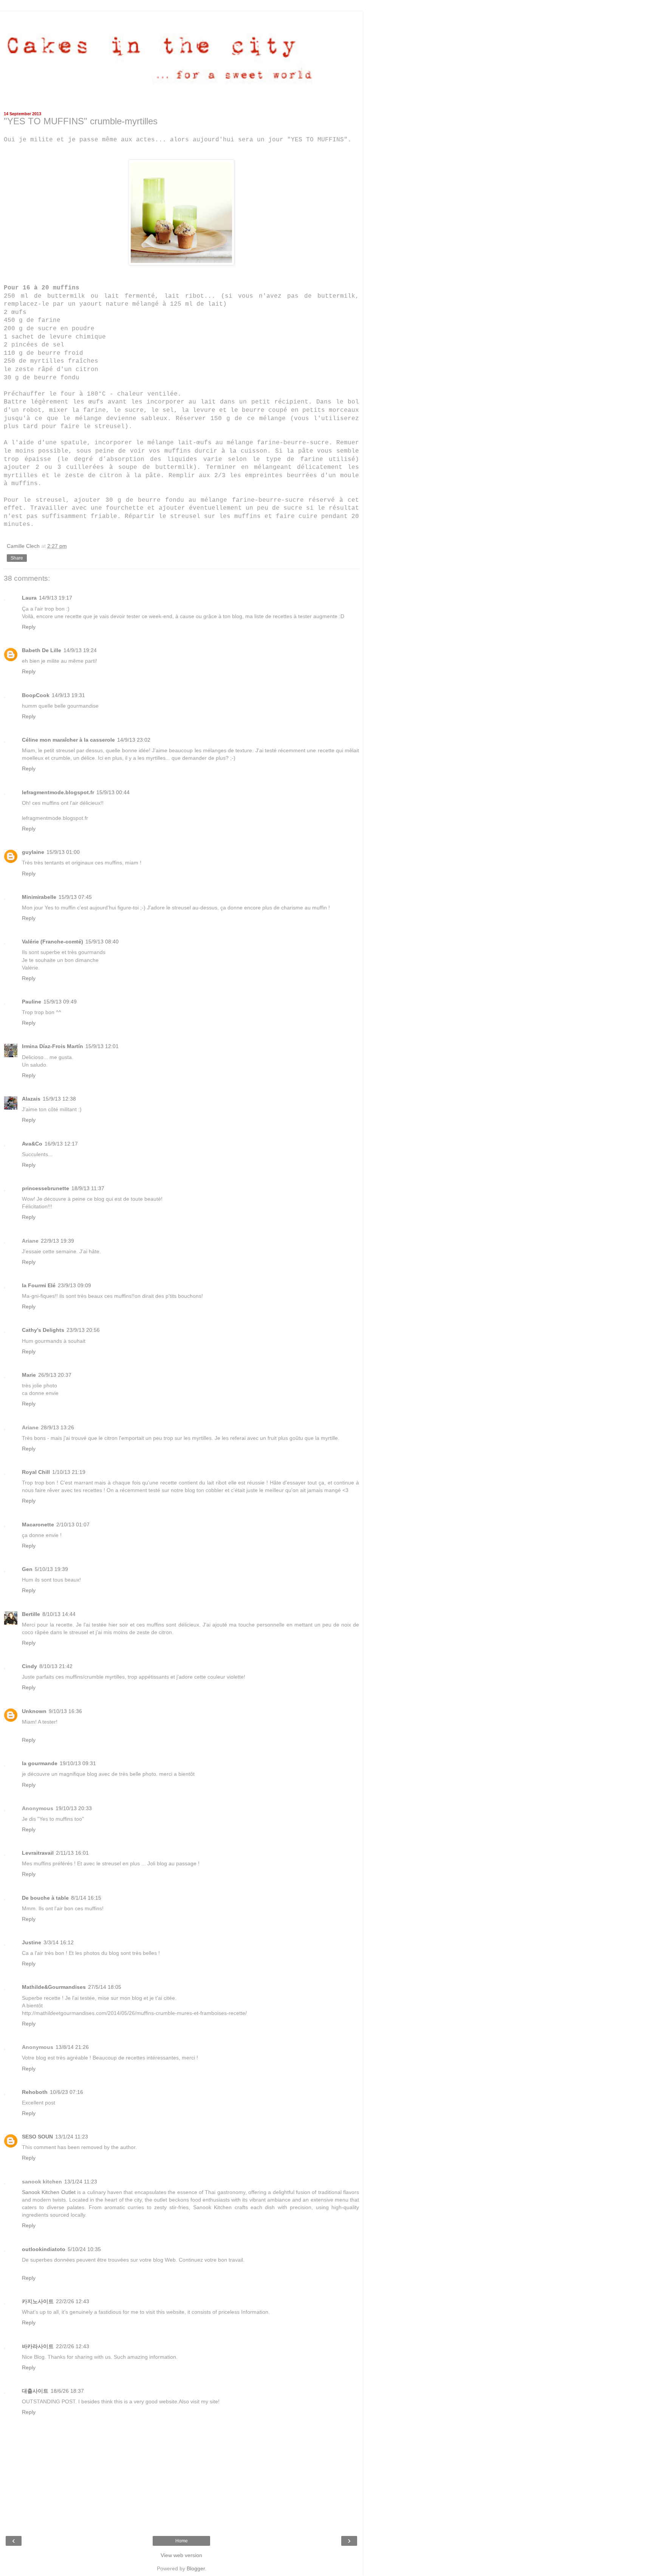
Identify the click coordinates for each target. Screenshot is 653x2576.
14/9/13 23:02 (134, 740)
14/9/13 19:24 (80, 650)
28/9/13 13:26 (57, 1427)
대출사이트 (35, 2391)
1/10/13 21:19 (69, 1472)
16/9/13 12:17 (61, 1144)
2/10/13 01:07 (73, 1525)
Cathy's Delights (43, 1330)
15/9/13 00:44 (113, 792)
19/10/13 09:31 (78, 1763)
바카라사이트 (38, 2346)
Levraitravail (38, 1853)
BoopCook (36, 695)
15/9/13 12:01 (102, 1046)
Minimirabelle (39, 897)
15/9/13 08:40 (102, 942)
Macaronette (38, 1525)
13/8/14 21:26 (72, 2047)
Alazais (31, 1099)
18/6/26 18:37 (67, 2391)
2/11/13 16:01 (72, 1853)
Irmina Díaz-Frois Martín (53, 1046)
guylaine (33, 852)
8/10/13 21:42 (56, 1666)
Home (182, 2541)
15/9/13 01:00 (63, 852)
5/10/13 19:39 (51, 1569)
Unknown (34, 1711)
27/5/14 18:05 (105, 1987)
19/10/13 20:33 (74, 1808)
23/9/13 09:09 (74, 1285)
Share (17, 558)
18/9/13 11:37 (88, 1188)
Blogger (196, 2568)
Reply (29, 627)
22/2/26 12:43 (73, 2301)
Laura (29, 598)
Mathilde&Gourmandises (54, 1987)
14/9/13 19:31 (68, 695)
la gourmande (40, 1763)
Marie (29, 1375)
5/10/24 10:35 (84, 2249)
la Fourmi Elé (39, 1285)
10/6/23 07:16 (67, 2092)
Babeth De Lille (42, 650)
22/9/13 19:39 (57, 1241)
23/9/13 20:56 (83, 1330)
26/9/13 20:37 (55, 1375)
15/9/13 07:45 (75, 897)
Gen (27, 1569)
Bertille (31, 1614)
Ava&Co (32, 1144)
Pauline (32, 1002)
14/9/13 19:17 (56, 598)
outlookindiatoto (44, 2249)
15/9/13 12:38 (59, 1099)
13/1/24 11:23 (72, 2137)
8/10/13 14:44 (59, 1614)
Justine (32, 1942)
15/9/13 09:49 (60, 1002)
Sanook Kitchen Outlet (49, 2192)
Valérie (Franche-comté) (53, 942)
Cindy (29, 1666)
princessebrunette (46, 1188)
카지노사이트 (38, 2301)
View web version (181, 2555)
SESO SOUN (37, 2137)
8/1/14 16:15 (86, 1898)
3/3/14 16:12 (59, 1942)
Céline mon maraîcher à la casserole (68, 740)
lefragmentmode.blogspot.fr (58, 792)
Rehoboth (35, 2092)
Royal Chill (36, 1472)
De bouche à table (45, 1898)
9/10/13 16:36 (65, 1711)
